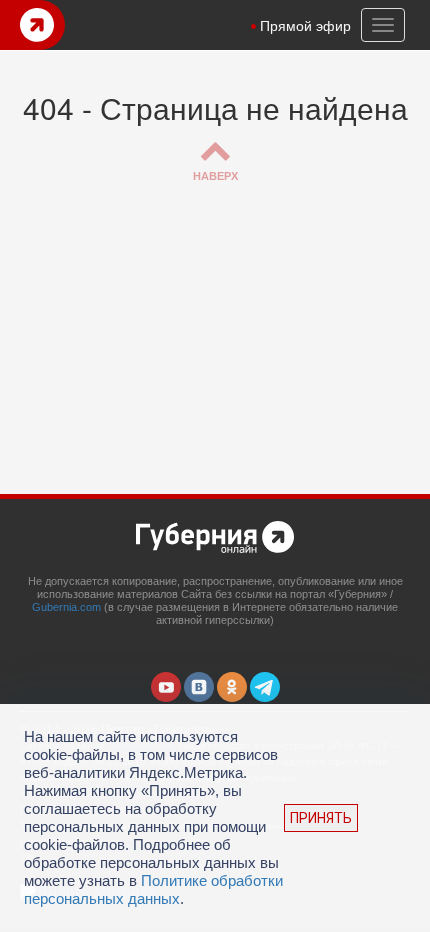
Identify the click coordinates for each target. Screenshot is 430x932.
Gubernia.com (66, 607)
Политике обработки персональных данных (153, 889)
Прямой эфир (305, 25)
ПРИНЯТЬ (321, 818)
